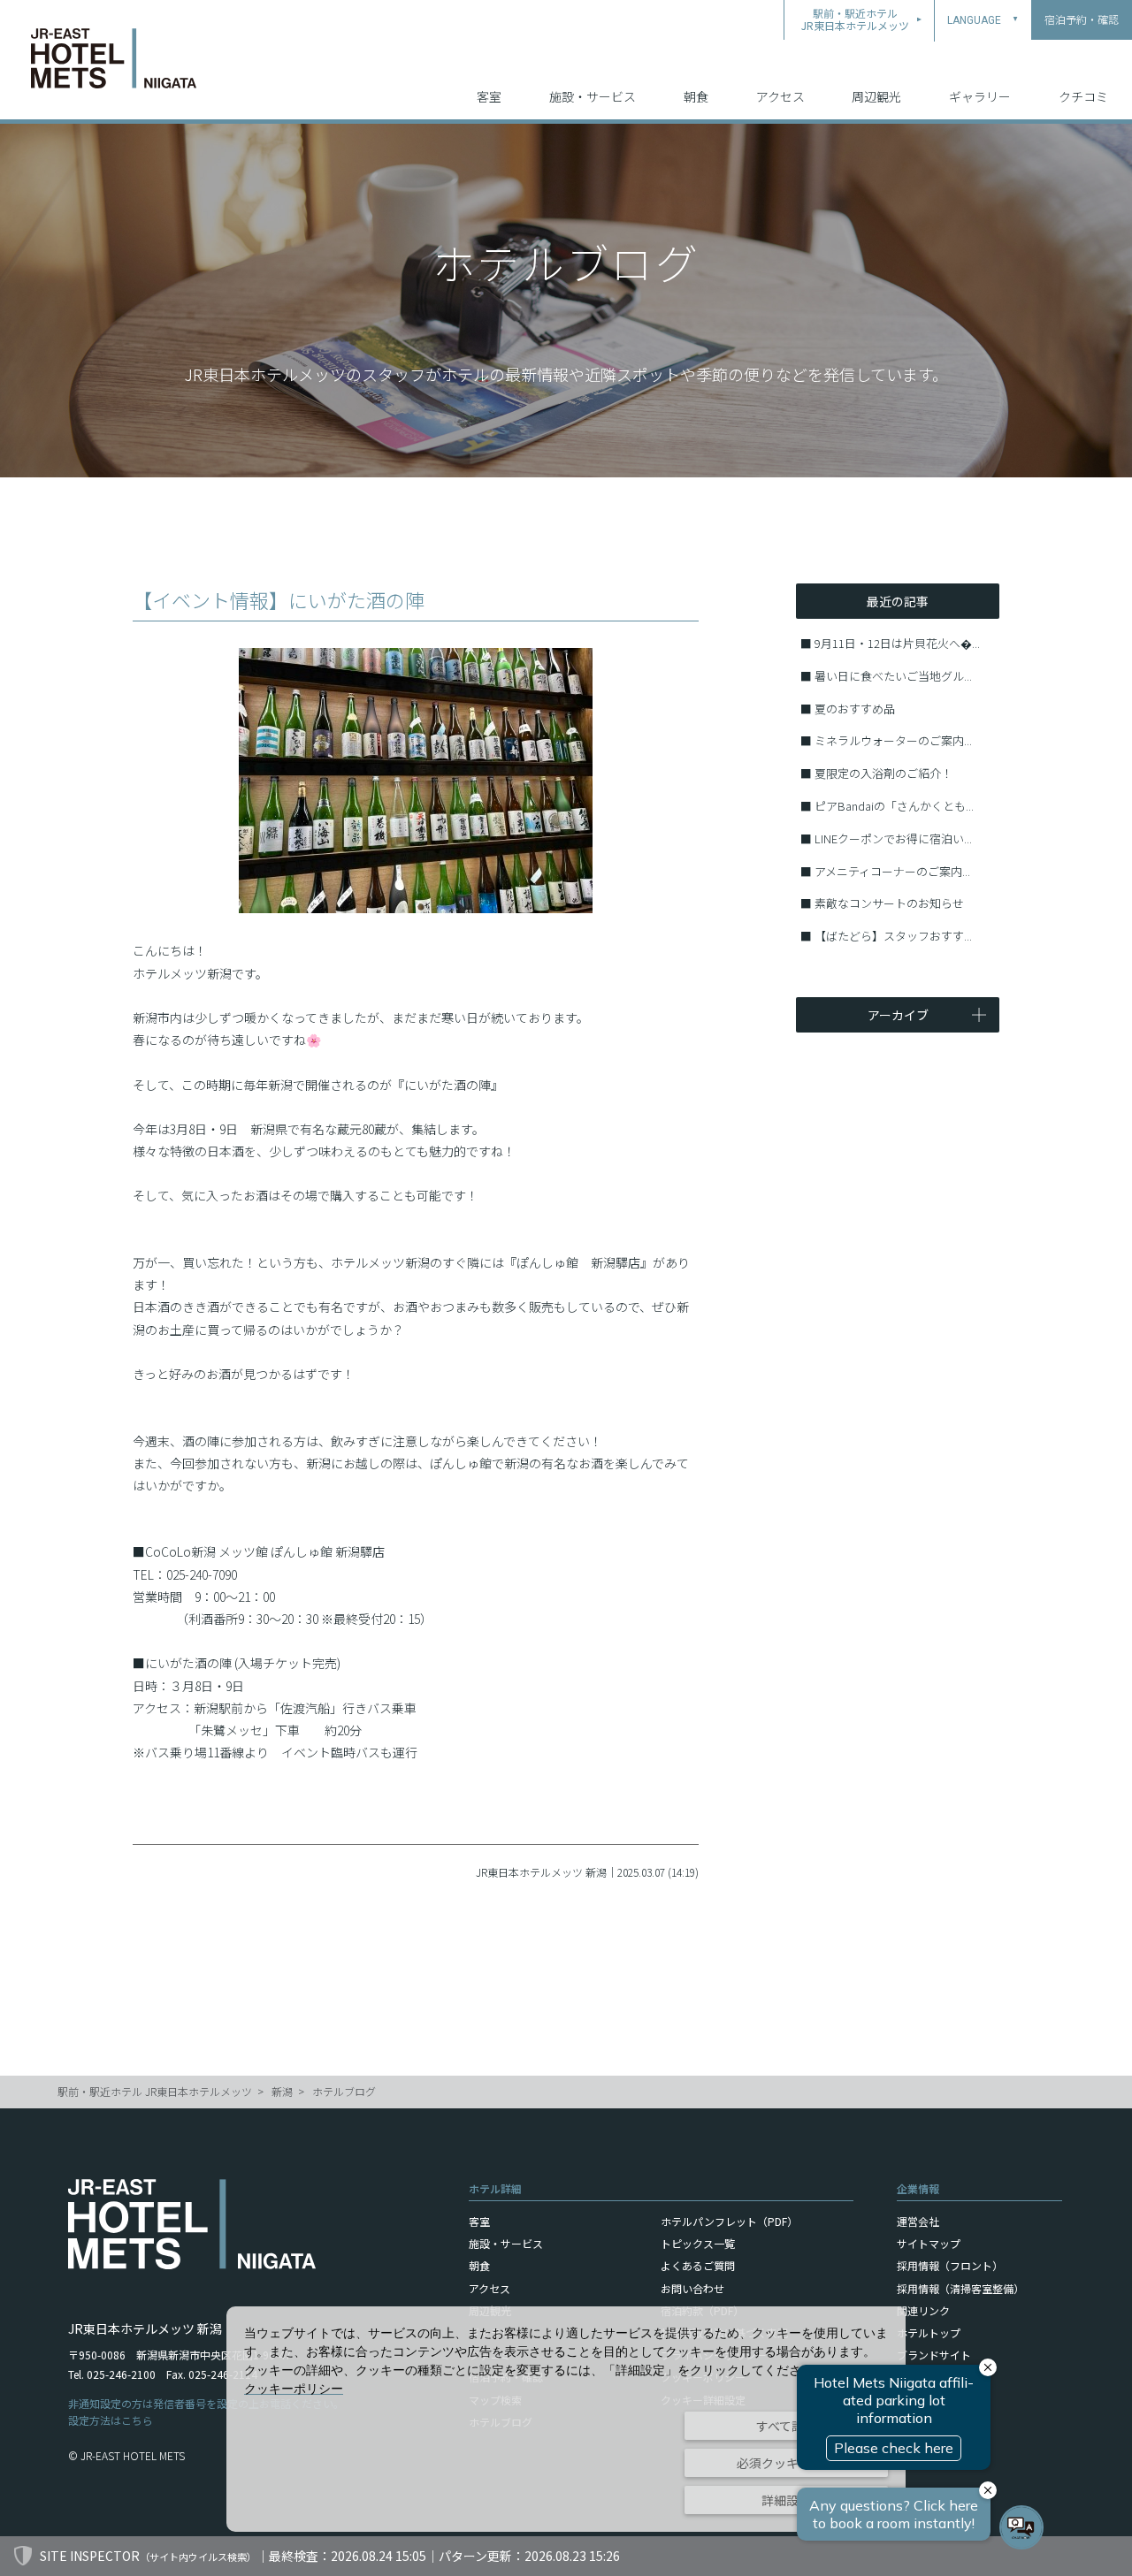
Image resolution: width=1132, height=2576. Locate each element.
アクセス (780, 96)
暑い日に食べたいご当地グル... (893, 676)
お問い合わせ (692, 2288)
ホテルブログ (344, 2091)
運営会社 (918, 2221)
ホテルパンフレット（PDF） (729, 2221)
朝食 (696, 96)
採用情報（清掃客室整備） (960, 2288)
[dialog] (566, 2419)
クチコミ (1083, 96)
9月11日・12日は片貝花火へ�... (897, 643)
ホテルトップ (929, 2332)
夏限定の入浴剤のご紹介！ (883, 773)
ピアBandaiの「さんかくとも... (894, 806)
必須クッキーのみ (786, 2463)
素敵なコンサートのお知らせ (889, 903)
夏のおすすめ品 (855, 709)
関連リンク (923, 2310)
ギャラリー (980, 96)
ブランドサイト (934, 2355)
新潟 (282, 2091)
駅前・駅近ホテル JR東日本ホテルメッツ (155, 2091)
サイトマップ (929, 2243)
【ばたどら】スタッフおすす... (893, 936)
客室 (489, 96)
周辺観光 (876, 96)
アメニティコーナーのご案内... (892, 871)
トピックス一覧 (698, 2243)
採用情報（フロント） (950, 2265)
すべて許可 (786, 2426)
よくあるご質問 (698, 2265)
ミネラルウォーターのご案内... (893, 740)
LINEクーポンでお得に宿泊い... (893, 838)
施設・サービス (593, 96)
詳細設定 (786, 2500)
